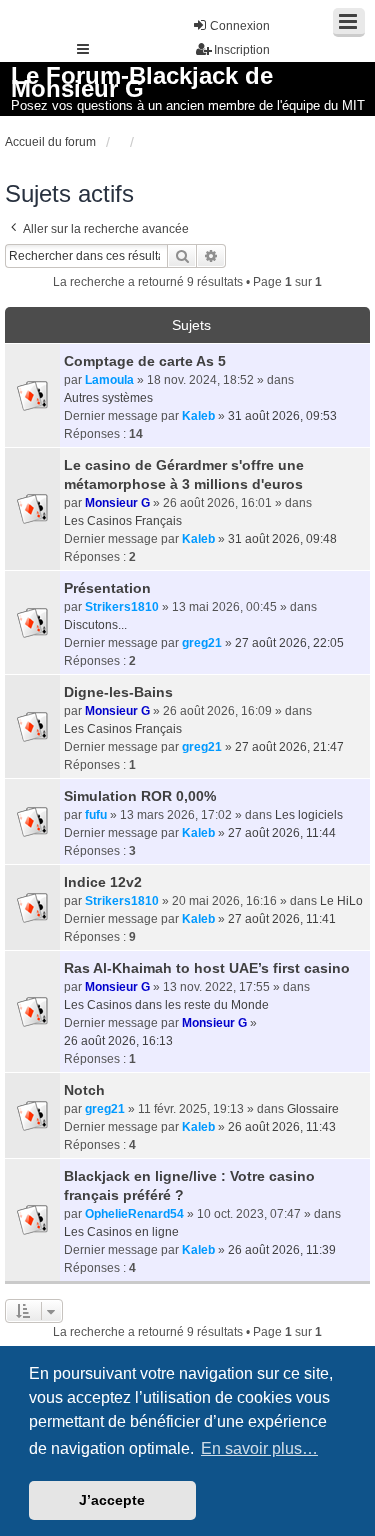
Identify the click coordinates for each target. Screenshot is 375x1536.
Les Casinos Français (123, 521)
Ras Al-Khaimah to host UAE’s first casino (207, 968)
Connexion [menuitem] (240, 26)
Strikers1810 (122, 607)
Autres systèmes (108, 398)
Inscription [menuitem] (242, 50)
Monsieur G (117, 503)
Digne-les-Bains (118, 692)
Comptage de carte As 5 (145, 361)
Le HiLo (341, 901)
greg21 (202, 643)
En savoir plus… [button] (259, 1448)
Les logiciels (309, 815)
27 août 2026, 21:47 (289, 747)
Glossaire (313, 1109)
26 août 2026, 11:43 (282, 1127)
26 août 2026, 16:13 (118, 1041)
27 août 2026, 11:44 (282, 833)
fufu (96, 815)
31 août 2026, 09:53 (282, 416)
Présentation (107, 588)
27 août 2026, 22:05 (289, 643)
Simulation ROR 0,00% (140, 796)
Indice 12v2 (103, 882)
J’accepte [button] (112, 1500)
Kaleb (198, 416)
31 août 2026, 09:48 (282, 539)
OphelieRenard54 (134, 1214)
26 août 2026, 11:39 (282, 1250)
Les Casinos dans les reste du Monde (166, 1005)
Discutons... (95, 625)
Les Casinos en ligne (121, 1232)
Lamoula (109, 380)
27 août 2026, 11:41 (282, 919)
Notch (84, 1090)
